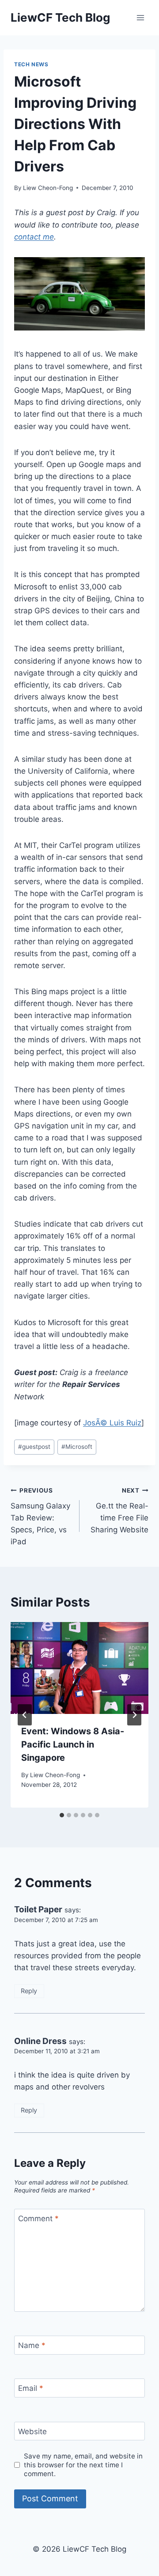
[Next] (134, 1715)
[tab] (62, 1815)
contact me (34, 237)
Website (32, 2432)
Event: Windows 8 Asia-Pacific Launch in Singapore (73, 1744)
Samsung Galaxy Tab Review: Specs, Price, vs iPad (40, 1516)
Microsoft (77, 1447)
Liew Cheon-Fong (48, 188)
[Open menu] (140, 17)
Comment (38, 2219)
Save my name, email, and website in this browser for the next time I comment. (83, 2465)
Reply (29, 1991)
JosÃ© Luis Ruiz (112, 1423)
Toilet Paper (38, 1909)
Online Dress (40, 2041)
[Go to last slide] (25, 1715)
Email (31, 2388)
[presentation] (79, 1668)
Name (32, 2345)
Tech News (31, 64)
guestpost (34, 1447)
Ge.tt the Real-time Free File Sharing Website (119, 1510)
